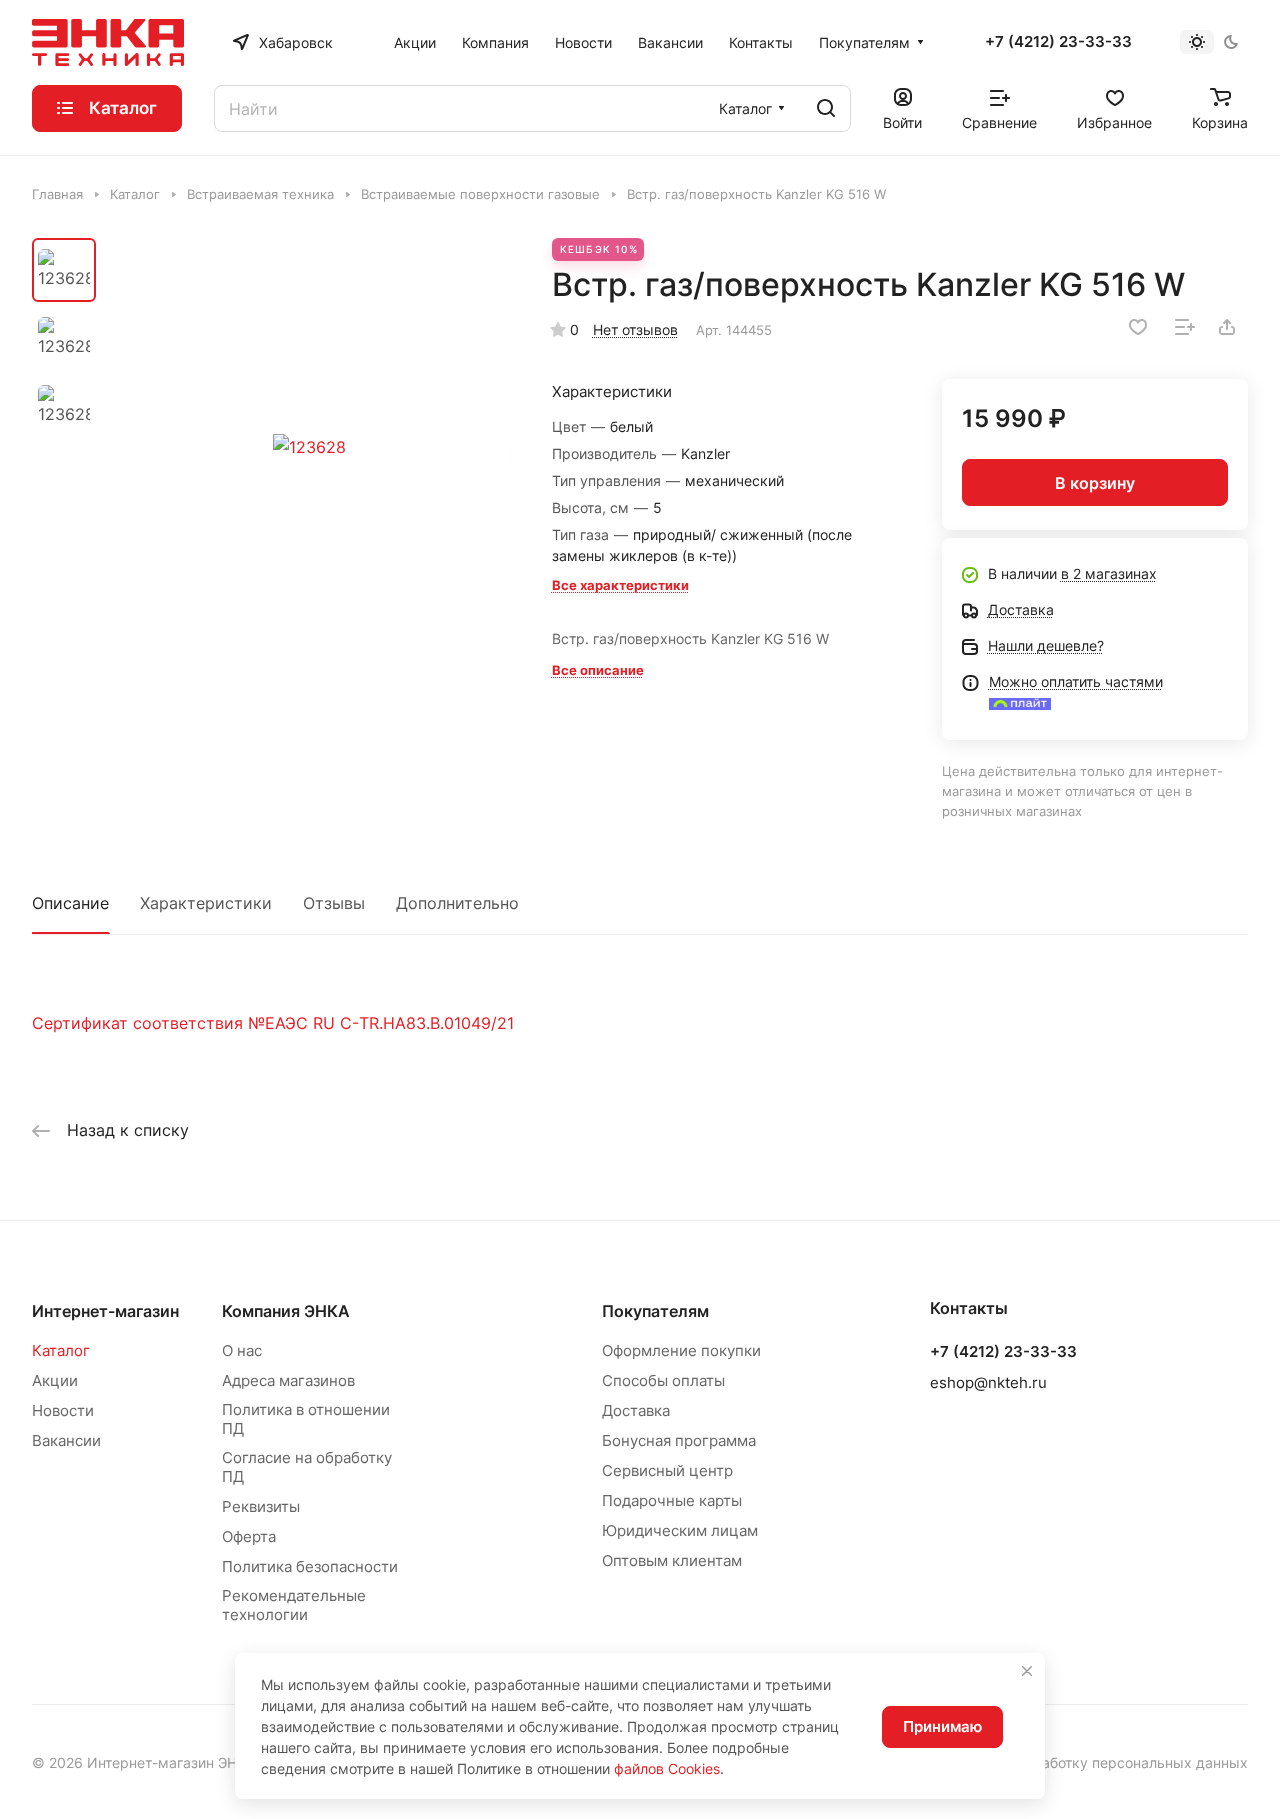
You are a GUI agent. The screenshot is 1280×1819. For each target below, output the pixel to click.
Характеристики (206, 903)
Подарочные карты (672, 1500)
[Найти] (826, 108)
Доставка (636, 1410)
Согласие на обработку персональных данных (1089, 1762)
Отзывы (334, 903)
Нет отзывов (635, 329)
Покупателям (655, 1311)
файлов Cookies (667, 1768)
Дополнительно (457, 903)
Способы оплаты (663, 1380)
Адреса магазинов (288, 1380)
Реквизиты (261, 1506)
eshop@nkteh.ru (988, 1382)
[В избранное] (1138, 327)
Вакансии (66, 1440)
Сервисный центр (667, 1470)
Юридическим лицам (680, 1530)
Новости (63, 1410)
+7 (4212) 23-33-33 (1058, 42)
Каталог (61, 1350)
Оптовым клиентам (672, 1560)
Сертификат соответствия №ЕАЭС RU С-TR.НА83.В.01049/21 (273, 1023)
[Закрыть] (1027, 1671)
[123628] (309, 446)
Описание (70, 903)
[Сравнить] (1185, 327)
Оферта (249, 1536)
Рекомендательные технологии (294, 1605)
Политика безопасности (310, 1566)
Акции (55, 1380)
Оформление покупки (681, 1350)
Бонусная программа (679, 1440)
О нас (242, 1350)
